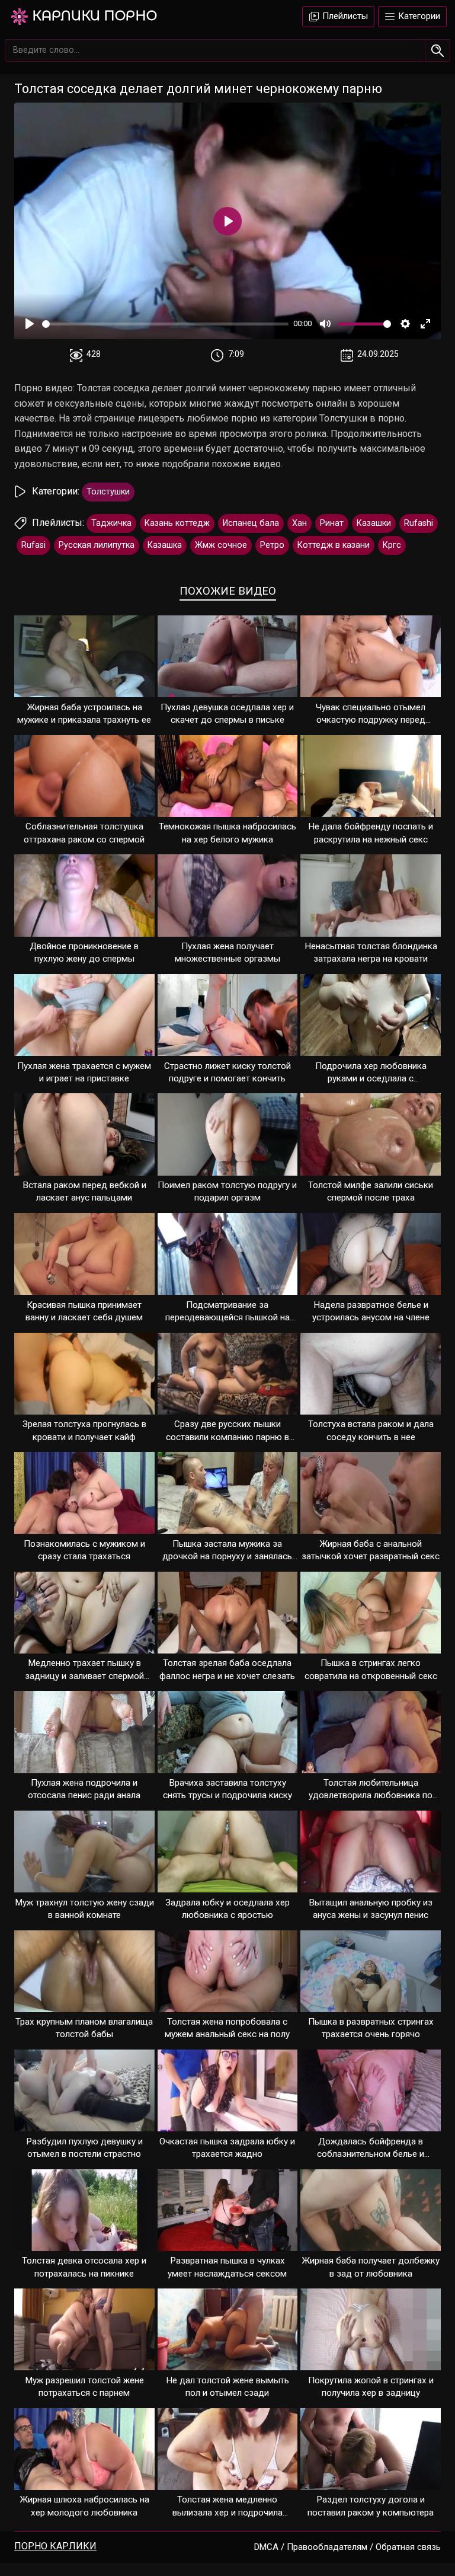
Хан (299, 523)
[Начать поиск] (438, 50)
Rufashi (419, 523)
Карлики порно (94, 16)
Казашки (374, 523)
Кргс (392, 545)
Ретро (272, 545)
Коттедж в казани (334, 545)
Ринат (332, 523)
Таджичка (111, 523)
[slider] (165, 324)
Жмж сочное (221, 545)
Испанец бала (251, 523)
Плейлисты (344, 16)
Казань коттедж (177, 523)
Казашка (165, 545)
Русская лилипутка (97, 545)
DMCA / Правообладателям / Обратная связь (347, 2547)
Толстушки (108, 492)
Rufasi (33, 545)
